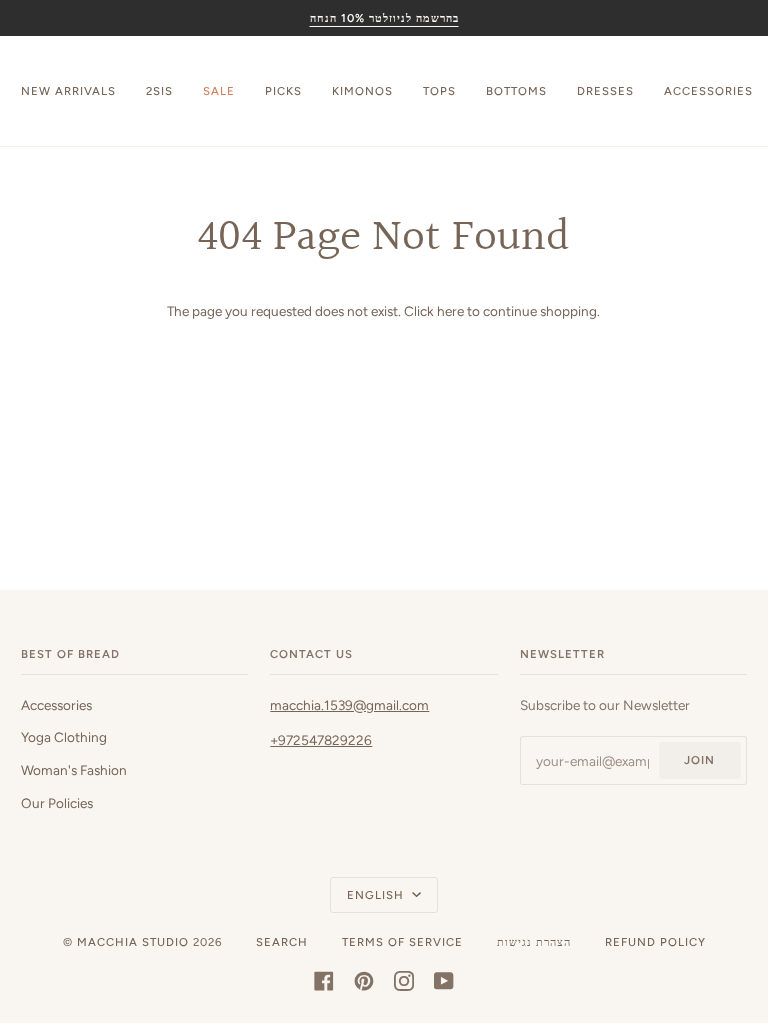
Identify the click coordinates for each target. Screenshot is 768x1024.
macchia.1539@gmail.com (349, 705)
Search (282, 942)
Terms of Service (402, 942)
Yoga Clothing (64, 737)
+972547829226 (321, 740)
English (377, 895)
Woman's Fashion (74, 770)
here (450, 311)
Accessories (56, 705)
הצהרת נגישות (534, 942)
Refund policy (655, 942)
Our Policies (57, 803)
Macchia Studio (133, 942)
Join (699, 760)
